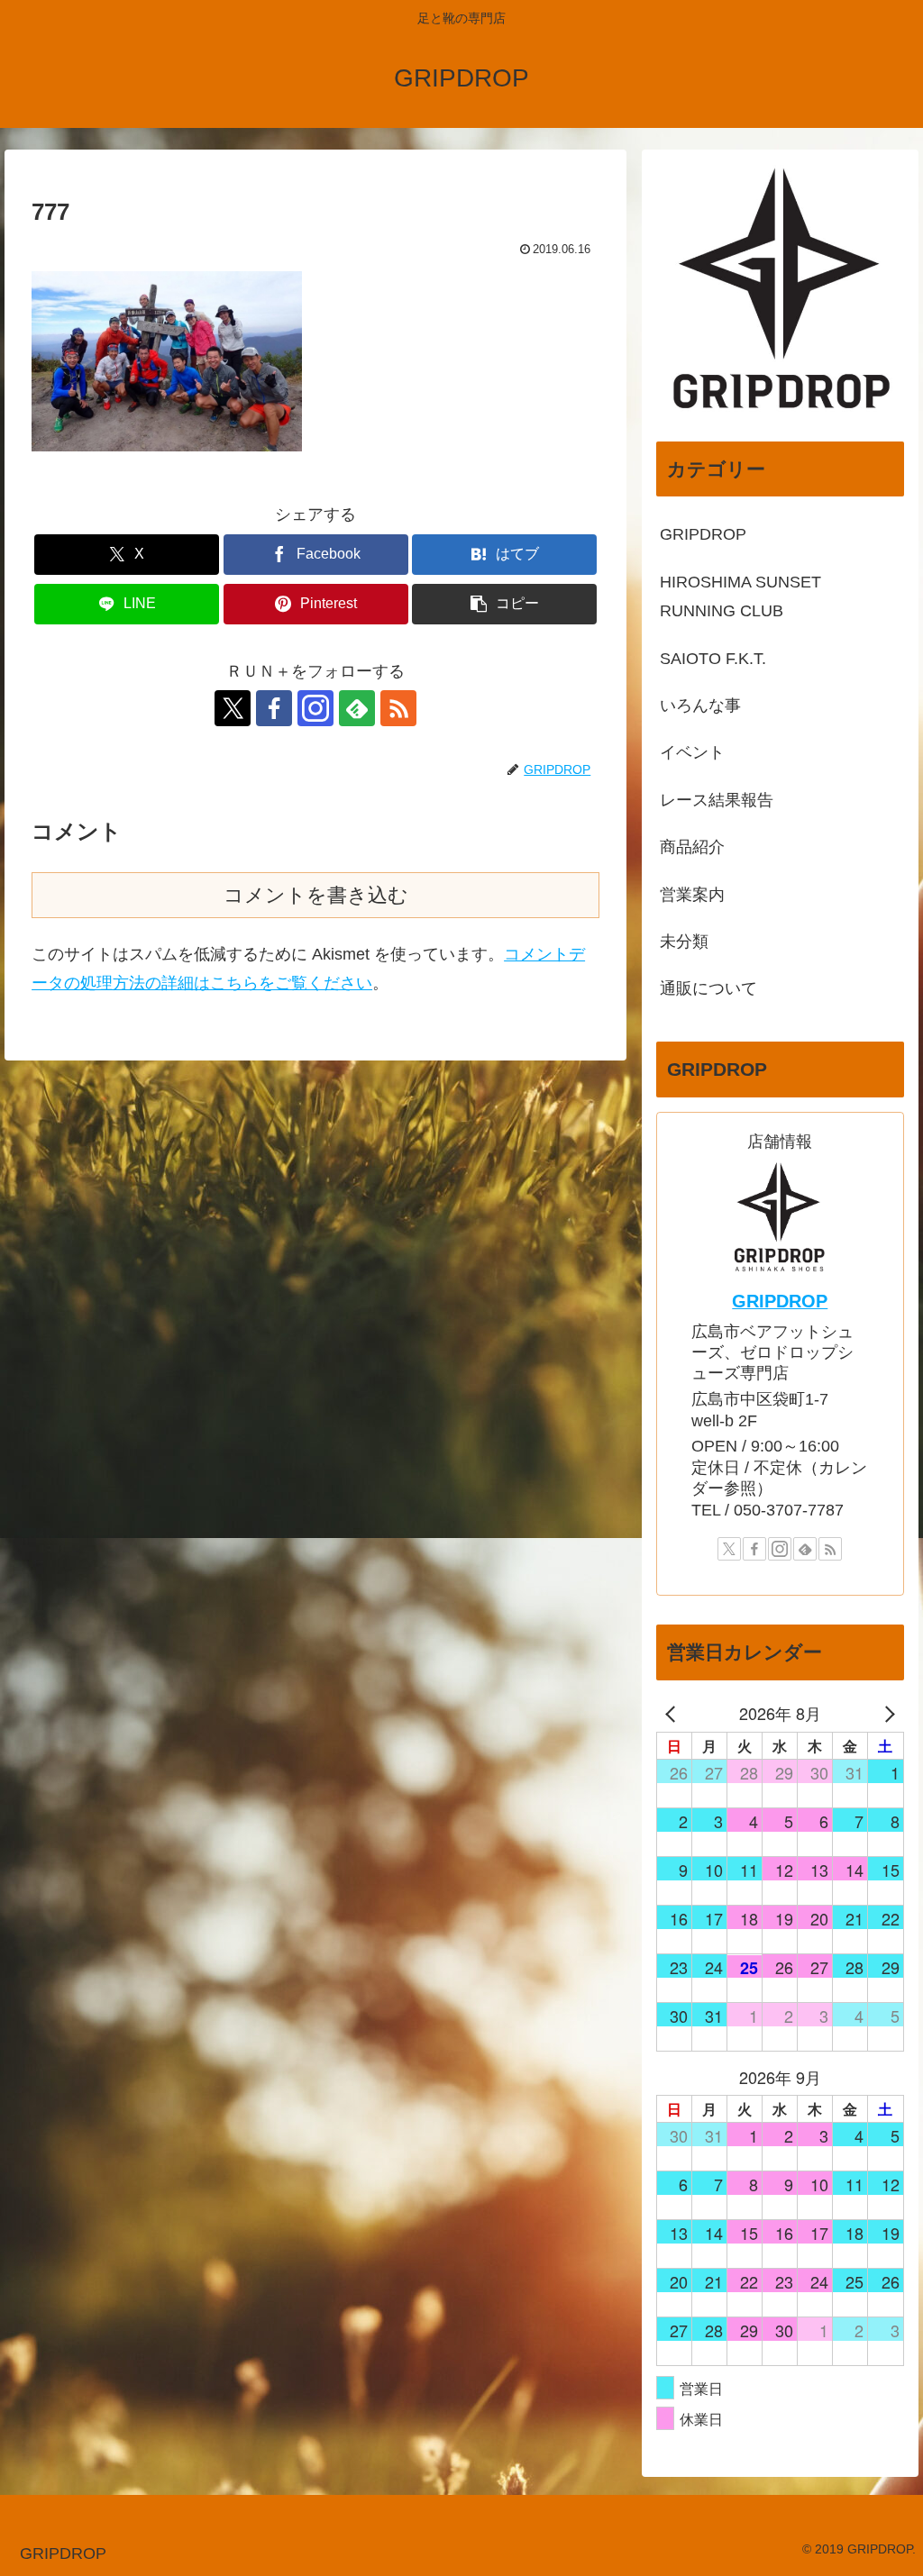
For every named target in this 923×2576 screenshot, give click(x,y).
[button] (504, 604)
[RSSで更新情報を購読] (398, 708)
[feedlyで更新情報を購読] (357, 708)
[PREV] (673, 1713)
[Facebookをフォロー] (274, 708)
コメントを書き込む (316, 895)
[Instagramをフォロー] (315, 708)
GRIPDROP (780, 1301)
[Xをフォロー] (233, 708)
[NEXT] (887, 1713)
